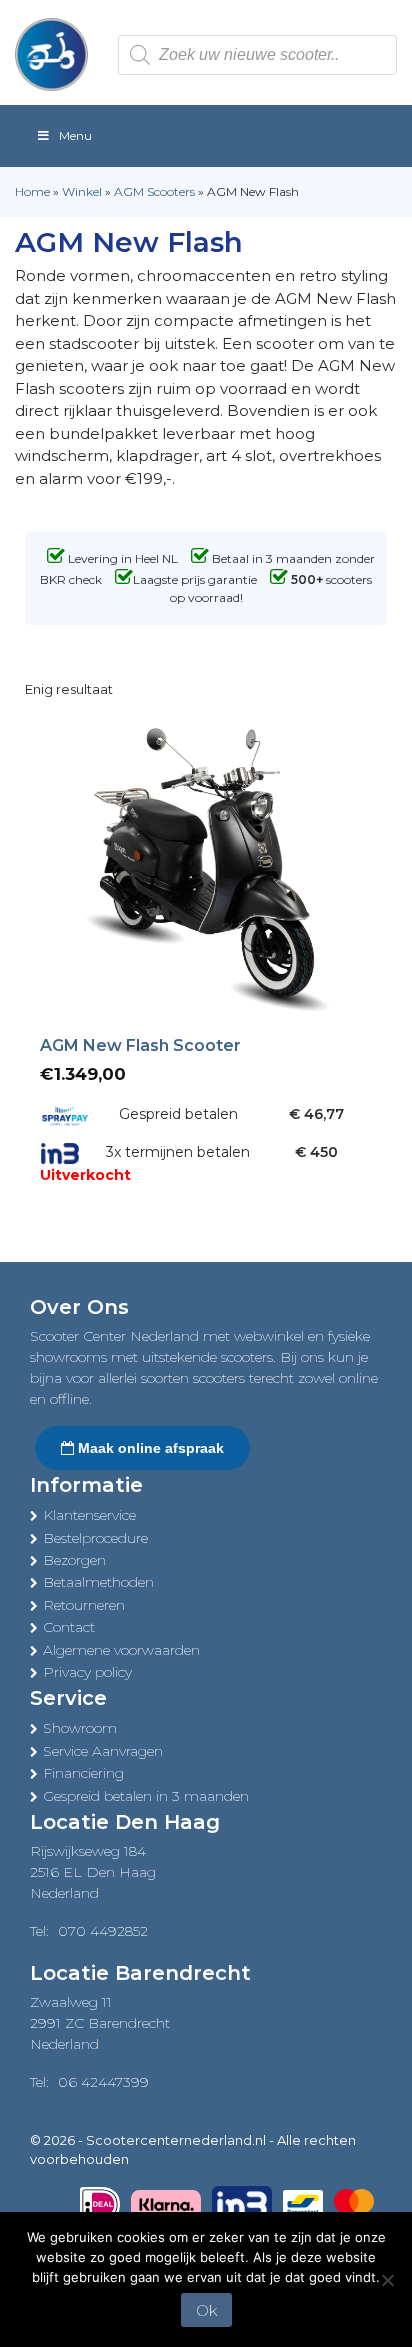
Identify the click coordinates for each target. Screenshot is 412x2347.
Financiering (83, 1773)
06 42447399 (103, 2082)
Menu (75, 135)
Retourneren (84, 1605)
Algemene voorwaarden (121, 1650)
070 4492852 (103, 1931)
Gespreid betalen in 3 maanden (146, 1796)
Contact (69, 1627)
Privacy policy (87, 1672)
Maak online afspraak (149, 1448)
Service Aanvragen (103, 1751)
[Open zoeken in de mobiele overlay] (257, 55)
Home (32, 191)
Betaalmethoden (98, 1582)
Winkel (82, 191)
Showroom (80, 1728)
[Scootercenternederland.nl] (51, 53)
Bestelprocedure (95, 1538)
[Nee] (387, 2280)
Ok (206, 2310)
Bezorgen (74, 1560)
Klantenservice (89, 1515)
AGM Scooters (154, 191)
